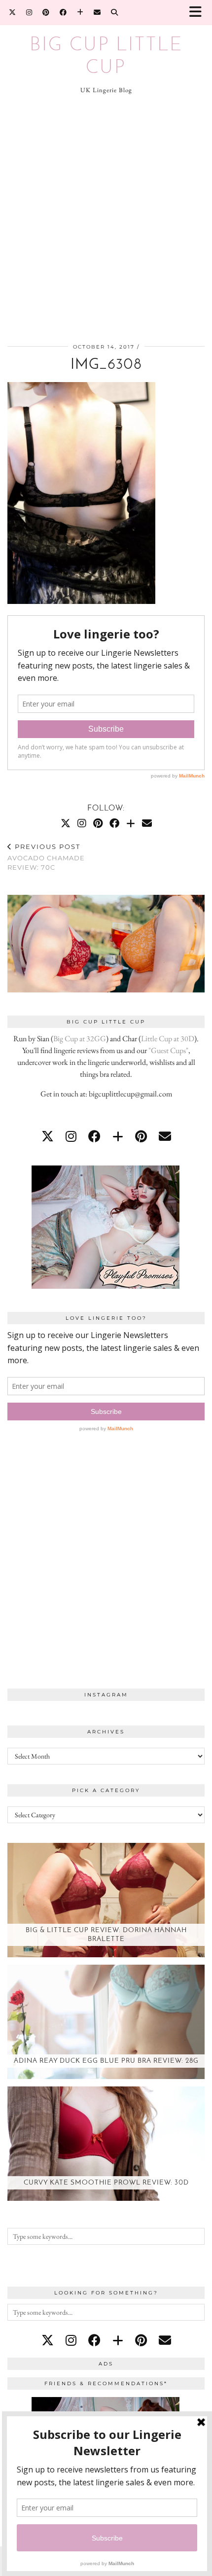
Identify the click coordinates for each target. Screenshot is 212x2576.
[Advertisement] (106, 220)
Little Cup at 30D (168, 1039)
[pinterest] (141, 1136)
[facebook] (94, 1136)
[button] (199, 13)
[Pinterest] (46, 12)
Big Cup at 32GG (80, 1039)
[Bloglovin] (80, 12)
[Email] (97, 12)
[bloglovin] (118, 1136)
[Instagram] (29, 12)
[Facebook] (63, 12)
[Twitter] (13, 12)
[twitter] (48, 1136)
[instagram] (71, 1136)
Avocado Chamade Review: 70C (46, 857)
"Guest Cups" (168, 1050)
